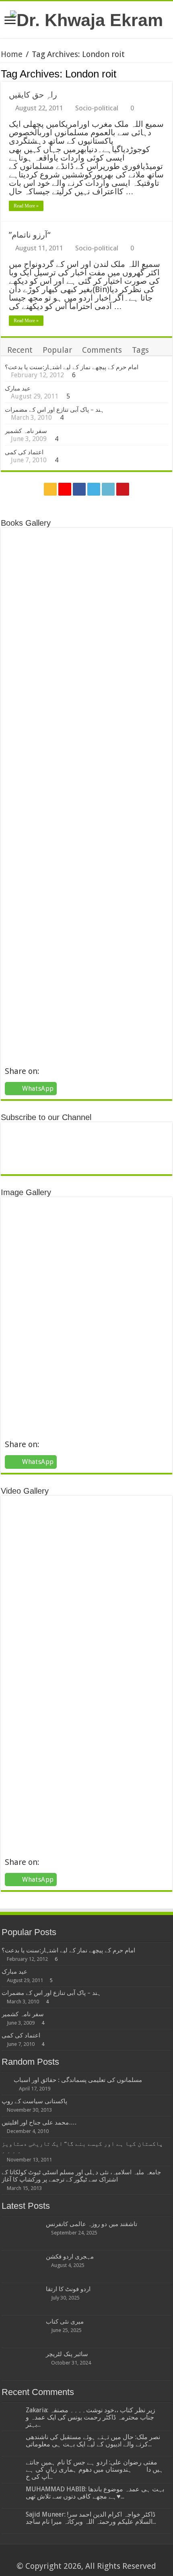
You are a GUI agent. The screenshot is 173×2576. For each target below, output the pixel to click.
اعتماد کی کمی (24, 452)
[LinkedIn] (108, 489)
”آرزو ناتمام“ (30, 235)
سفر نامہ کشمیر (26, 431)
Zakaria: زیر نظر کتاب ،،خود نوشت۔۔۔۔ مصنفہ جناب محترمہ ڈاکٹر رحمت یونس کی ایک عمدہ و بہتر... (91, 2417)
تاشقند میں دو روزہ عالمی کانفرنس (92, 2224)
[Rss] (50, 489)
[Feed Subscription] (170, 73)
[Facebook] (79, 489)
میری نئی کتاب (65, 2322)
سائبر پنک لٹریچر (67, 2354)
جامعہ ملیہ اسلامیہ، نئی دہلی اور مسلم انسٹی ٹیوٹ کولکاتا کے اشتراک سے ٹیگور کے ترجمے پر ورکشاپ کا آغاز (81, 2176)
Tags (140, 350)
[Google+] (65, 489)
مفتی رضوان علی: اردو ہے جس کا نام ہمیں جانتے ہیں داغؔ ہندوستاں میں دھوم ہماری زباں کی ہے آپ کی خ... (95, 2469)
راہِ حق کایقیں (33, 95)
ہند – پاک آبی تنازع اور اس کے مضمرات (55, 410)
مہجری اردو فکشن (70, 2257)
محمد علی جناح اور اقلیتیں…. (39, 2123)
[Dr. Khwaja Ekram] (86, 19)
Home (12, 54)
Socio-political (97, 108)
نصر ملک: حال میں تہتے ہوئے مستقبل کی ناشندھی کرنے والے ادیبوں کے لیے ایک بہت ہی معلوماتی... (93, 2441)
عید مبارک (18, 388)
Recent (20, 350)
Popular (57, 350)
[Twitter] (94, 489)
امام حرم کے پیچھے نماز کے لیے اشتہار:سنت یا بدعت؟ (72, 367)
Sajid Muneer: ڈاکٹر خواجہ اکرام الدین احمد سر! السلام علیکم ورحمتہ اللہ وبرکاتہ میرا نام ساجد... (91, 2518)
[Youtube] (123, 489)
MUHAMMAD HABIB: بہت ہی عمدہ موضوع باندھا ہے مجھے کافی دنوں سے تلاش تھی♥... (95, 2493)
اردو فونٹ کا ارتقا (68, 2289)
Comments (102, 350)
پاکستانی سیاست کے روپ (34, 2101)
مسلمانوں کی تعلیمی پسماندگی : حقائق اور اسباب (78, 2080)
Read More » (26, 206)
